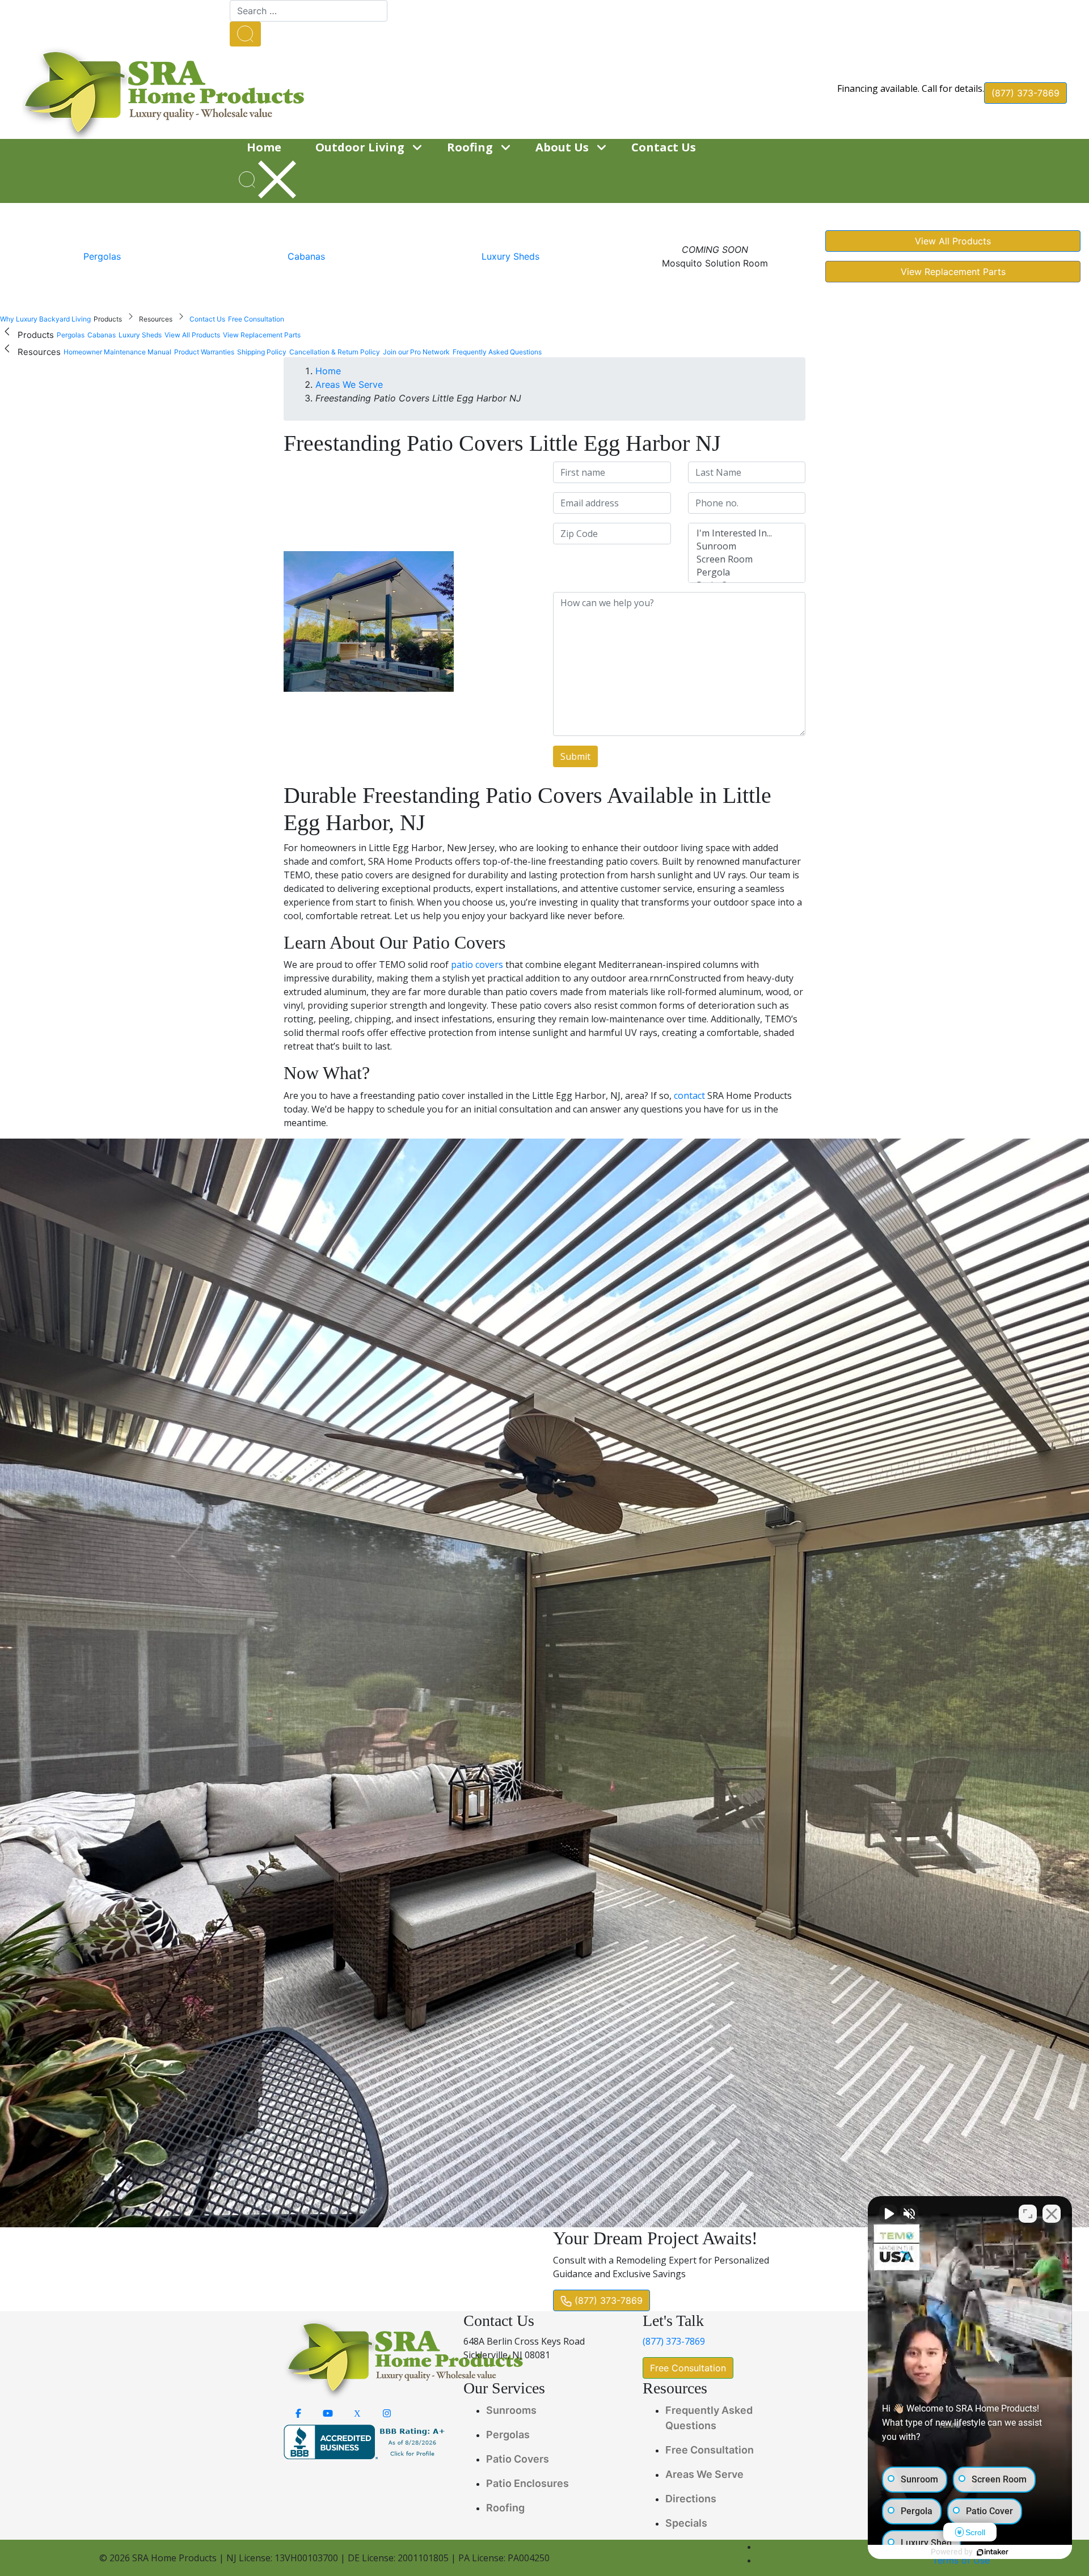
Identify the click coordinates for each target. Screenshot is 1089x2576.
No (524, 1317)
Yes (563, 1317)
